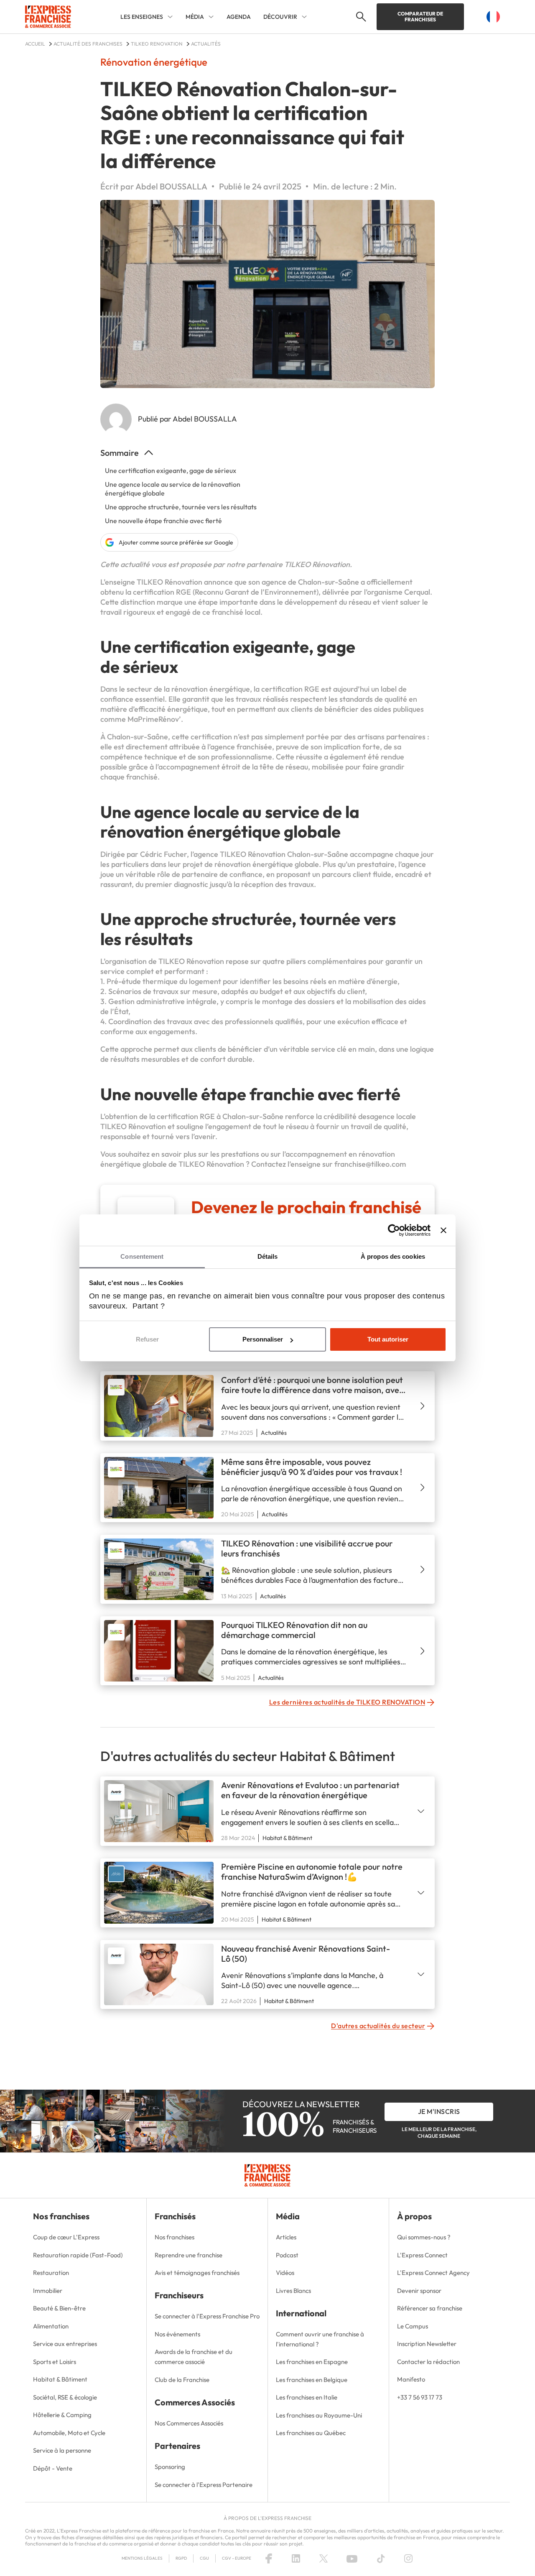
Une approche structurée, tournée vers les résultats (181, 507)
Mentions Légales (142, 2558)
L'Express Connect (422, 2255)
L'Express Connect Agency (433, 2273)
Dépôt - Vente (53, 2468)
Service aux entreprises (65, 2344)
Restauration (51, 2273)
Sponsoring (170, 2467)
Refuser (147, 1339)
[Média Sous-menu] (211, 17)
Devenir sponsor (419, 2291)
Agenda (239, 17)
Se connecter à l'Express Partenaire (204, 2485)
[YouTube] (352, 2558)
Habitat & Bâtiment (60, 2379)
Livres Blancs (293, 2291)
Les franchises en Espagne (312, 2362)
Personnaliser (263, 1339)
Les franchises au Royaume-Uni (319, 2415)
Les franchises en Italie (307, 2397)
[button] (360, 17)
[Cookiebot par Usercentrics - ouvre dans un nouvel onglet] (394, 1230)
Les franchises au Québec (311, 2433)
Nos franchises (175, 2237)
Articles (286, 2237)
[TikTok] (381, 2558)
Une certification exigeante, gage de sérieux (171, 470)
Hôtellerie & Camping (62, 2415)
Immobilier (48, 2291)
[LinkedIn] (296, 2558)
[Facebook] (269, 2558)
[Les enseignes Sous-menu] (170, 17)
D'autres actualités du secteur (378, 2026)
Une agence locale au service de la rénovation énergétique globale (173, 489)
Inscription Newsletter (427, 2344)
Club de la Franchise (182, 2380)
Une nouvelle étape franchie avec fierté (163, 521)
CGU (204, 2558)
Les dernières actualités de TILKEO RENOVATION (347, 1702)
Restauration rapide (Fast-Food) (78, 2255)
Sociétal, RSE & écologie (65, 2397)
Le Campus (413, 2326)
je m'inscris (439, 2111)
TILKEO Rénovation (317, 564)
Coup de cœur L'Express (66, 2237)
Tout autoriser (388, 1339)
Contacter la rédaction (428, 2362)
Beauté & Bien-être (59, 2308)
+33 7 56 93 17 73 (420, 2397)
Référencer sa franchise (430, 2308)
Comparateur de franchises (420, 17)
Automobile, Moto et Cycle (69, 2433)
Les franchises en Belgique (312, 2380)
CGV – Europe (237, 2558)
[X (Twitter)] (324, 2558)
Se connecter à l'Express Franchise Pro (207, 2316)
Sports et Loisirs (55, 2362)
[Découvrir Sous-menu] (304, 17)
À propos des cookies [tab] (393, 1256)
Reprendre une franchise (189, 2255)
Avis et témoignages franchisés (197, 2273)
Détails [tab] (268, 1256)
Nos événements (177, 2334)
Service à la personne (62, 2450)
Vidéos (285, 2273)
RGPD (181, 2558)
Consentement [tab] (142, 1256)
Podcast (287, 2255)
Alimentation (51, 2326)
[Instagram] (408, 2558)
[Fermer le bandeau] (443, 1230)
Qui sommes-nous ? (424, 2237)
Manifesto (411, 2379)
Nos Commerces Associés (189, 2423)
